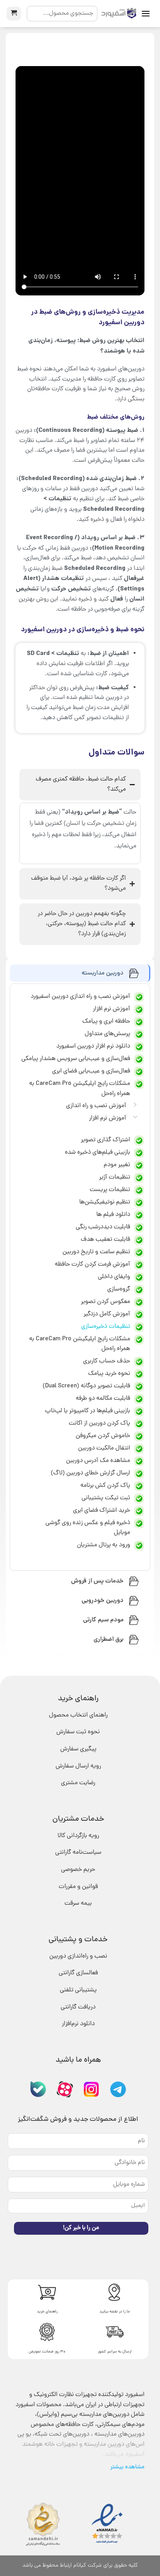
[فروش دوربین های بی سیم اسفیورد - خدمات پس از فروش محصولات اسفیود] (119, 14)
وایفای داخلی (114, 1277)
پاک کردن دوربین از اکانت (99, 1423)
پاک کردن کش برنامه (105, 1486)
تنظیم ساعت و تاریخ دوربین (96, 1252)
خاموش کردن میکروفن (103, 1436)
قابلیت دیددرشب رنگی (103, 1227)
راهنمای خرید (47, 2312)
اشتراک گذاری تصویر (105, 1140)
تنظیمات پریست (110, 1190)
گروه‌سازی (119, 1289)
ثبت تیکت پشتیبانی (106, 1498)
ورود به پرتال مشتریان (103, 1545)
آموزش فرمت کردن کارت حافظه (92, 1264)
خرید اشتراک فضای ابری (102, 1511)
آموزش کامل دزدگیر (107, 1314)
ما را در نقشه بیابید (115, 2312)
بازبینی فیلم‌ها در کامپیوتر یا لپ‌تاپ (88, 1411)
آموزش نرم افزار (108, 1118)
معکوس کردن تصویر (105, 1302)
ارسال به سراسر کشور (115, 2352)
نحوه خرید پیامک (109, 1374)
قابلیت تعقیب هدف (105, 1240)
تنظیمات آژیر (115, 1177)
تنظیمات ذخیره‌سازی (106, 1327)
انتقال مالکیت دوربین (104, 1448)
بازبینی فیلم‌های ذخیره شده (97, 1153)
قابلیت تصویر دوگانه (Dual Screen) (86, 1386)
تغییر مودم (117, 1165)
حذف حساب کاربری (107, 1361)
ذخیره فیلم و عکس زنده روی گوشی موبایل (88, 1528)
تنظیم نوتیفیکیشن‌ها (105, 1202)
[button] (146, 13)
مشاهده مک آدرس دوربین (98, 1461)
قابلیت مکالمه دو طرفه (103, 1399)
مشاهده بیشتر (127, 2467)
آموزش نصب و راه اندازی (96, 1106)
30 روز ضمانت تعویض (47, 2352)
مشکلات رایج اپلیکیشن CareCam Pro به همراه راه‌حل (80, 1344)
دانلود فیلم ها (113, 1215)
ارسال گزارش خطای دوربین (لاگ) (90, 1473)
